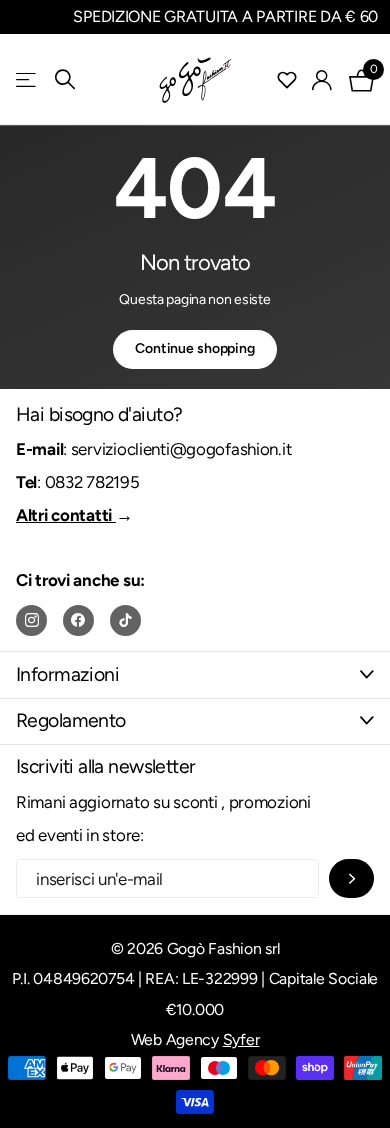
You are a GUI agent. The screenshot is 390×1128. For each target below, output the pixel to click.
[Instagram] (31, 620)
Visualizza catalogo (27, 79)
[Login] (322, 80)
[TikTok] (125, 620)
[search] (65, 79)
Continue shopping (195, 348)
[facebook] (78, 620)
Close (195, 674)
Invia (351, 878)
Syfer (241, 1039)
